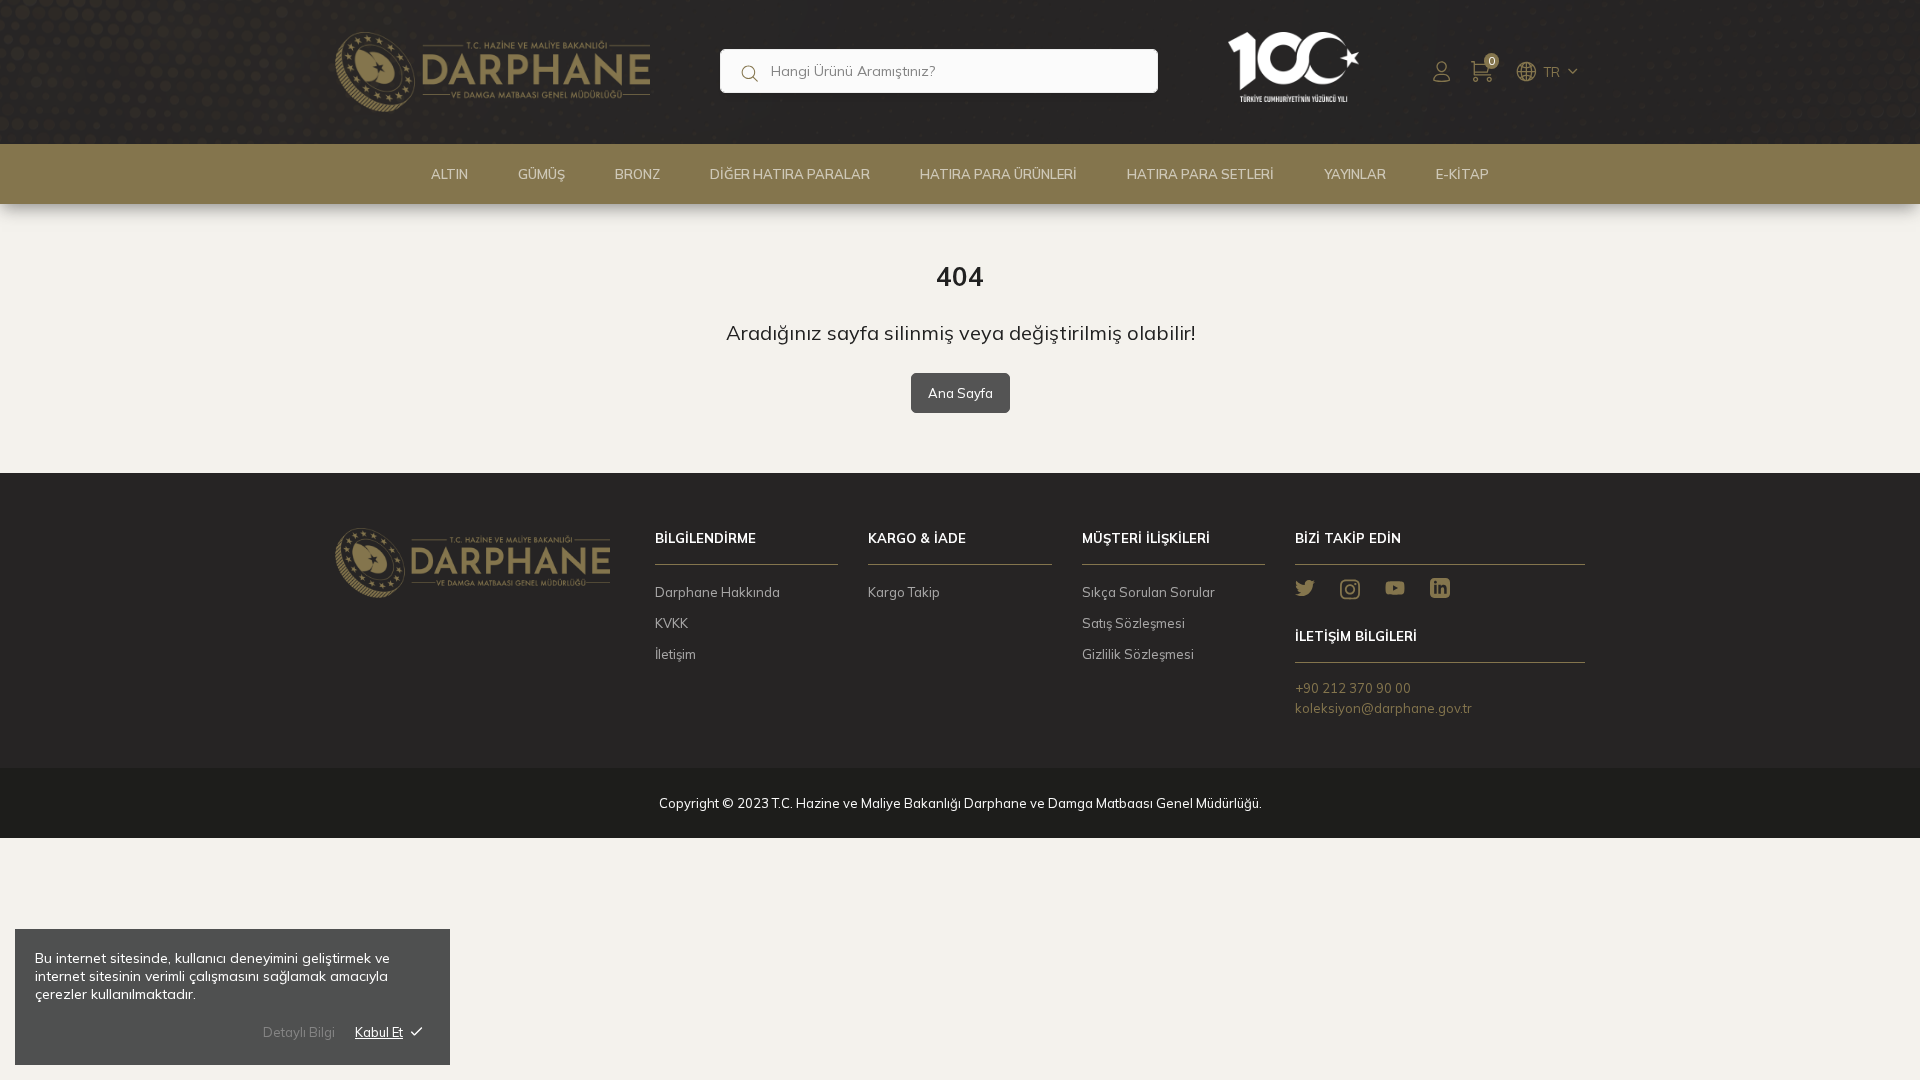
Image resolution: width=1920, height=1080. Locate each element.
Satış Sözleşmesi (1133, 623)
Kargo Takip (904, 592)
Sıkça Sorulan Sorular (1148, 592)
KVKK (671, 623)
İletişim (675, 654)
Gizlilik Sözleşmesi (1138, 654)
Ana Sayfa (960, 393)
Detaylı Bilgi (299, 1032)
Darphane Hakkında (717, 592)
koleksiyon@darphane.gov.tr (1383, 708)
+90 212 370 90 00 (1353, 688)
